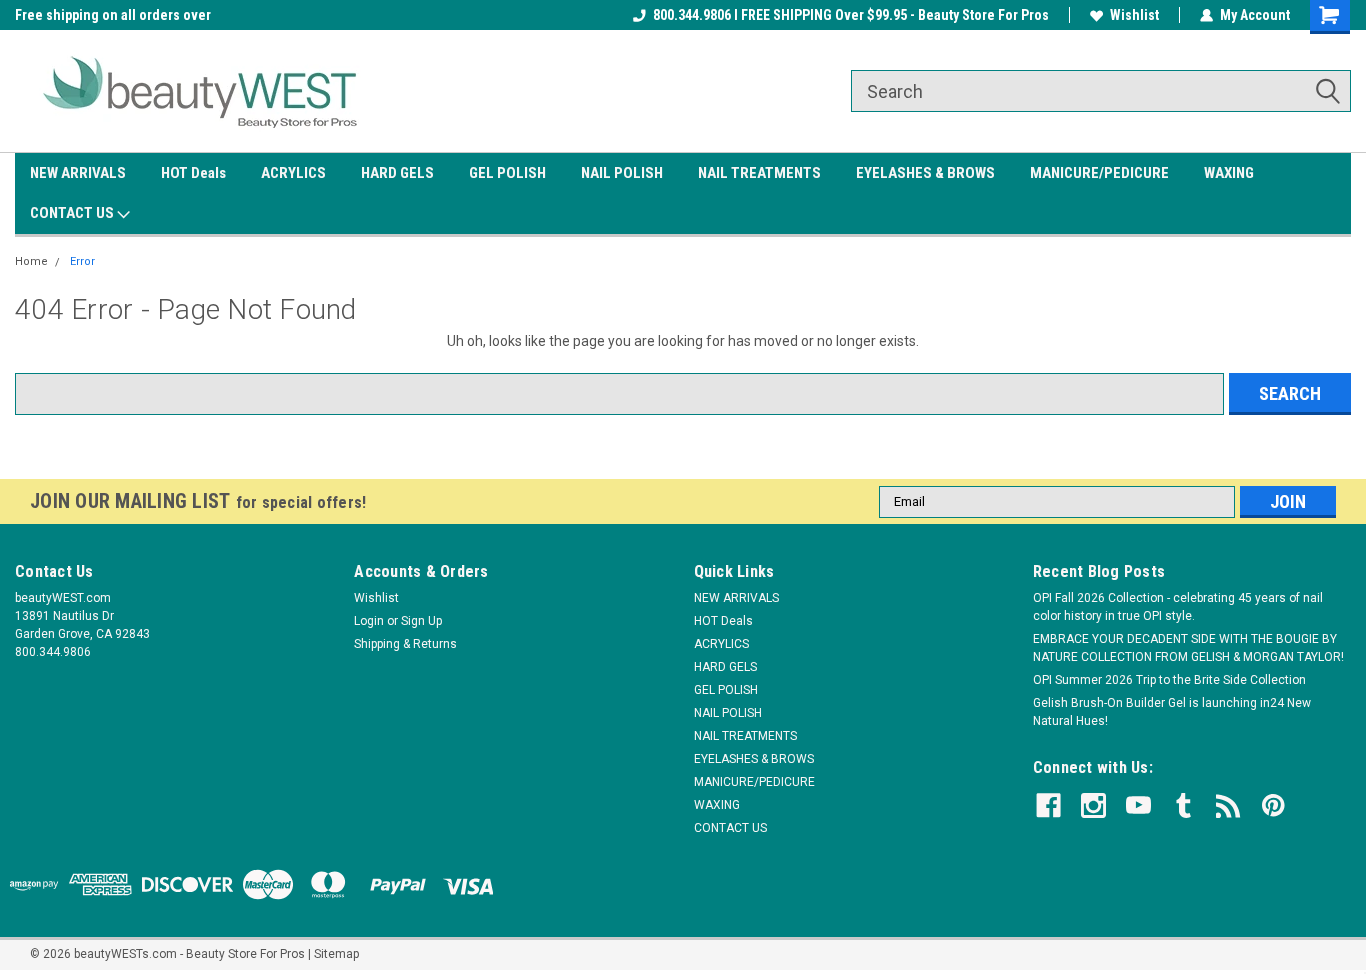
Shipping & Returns (405, 644)
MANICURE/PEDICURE (1099, 173)
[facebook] (1048, 805)
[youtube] (1138, 805)
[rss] (1228, 805)
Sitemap (336, 954)
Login (369, 621)
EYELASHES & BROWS (925, 173)
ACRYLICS (293, 173)
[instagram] (1093, 805)
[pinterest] (1273, 805)
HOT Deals (193, 173)
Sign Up (421, 621)
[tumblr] (1183, 805)
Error (82, 261)
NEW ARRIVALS (78, 173)
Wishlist (1134, 15)
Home (31, 261)
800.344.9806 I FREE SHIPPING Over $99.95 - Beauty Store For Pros (851, 15)
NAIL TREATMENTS (759, 173)
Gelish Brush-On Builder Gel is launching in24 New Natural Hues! (1172, 712)
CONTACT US (73, 213)
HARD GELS (397, 173)
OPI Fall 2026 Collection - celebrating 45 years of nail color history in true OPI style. (1178, 607)
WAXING (1229, 173)
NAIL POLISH (622, 173)
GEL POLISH (507, 173)
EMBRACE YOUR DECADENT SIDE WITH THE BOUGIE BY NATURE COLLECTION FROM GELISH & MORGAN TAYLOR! (1188, 648)
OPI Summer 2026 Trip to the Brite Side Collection (1169, 680)
